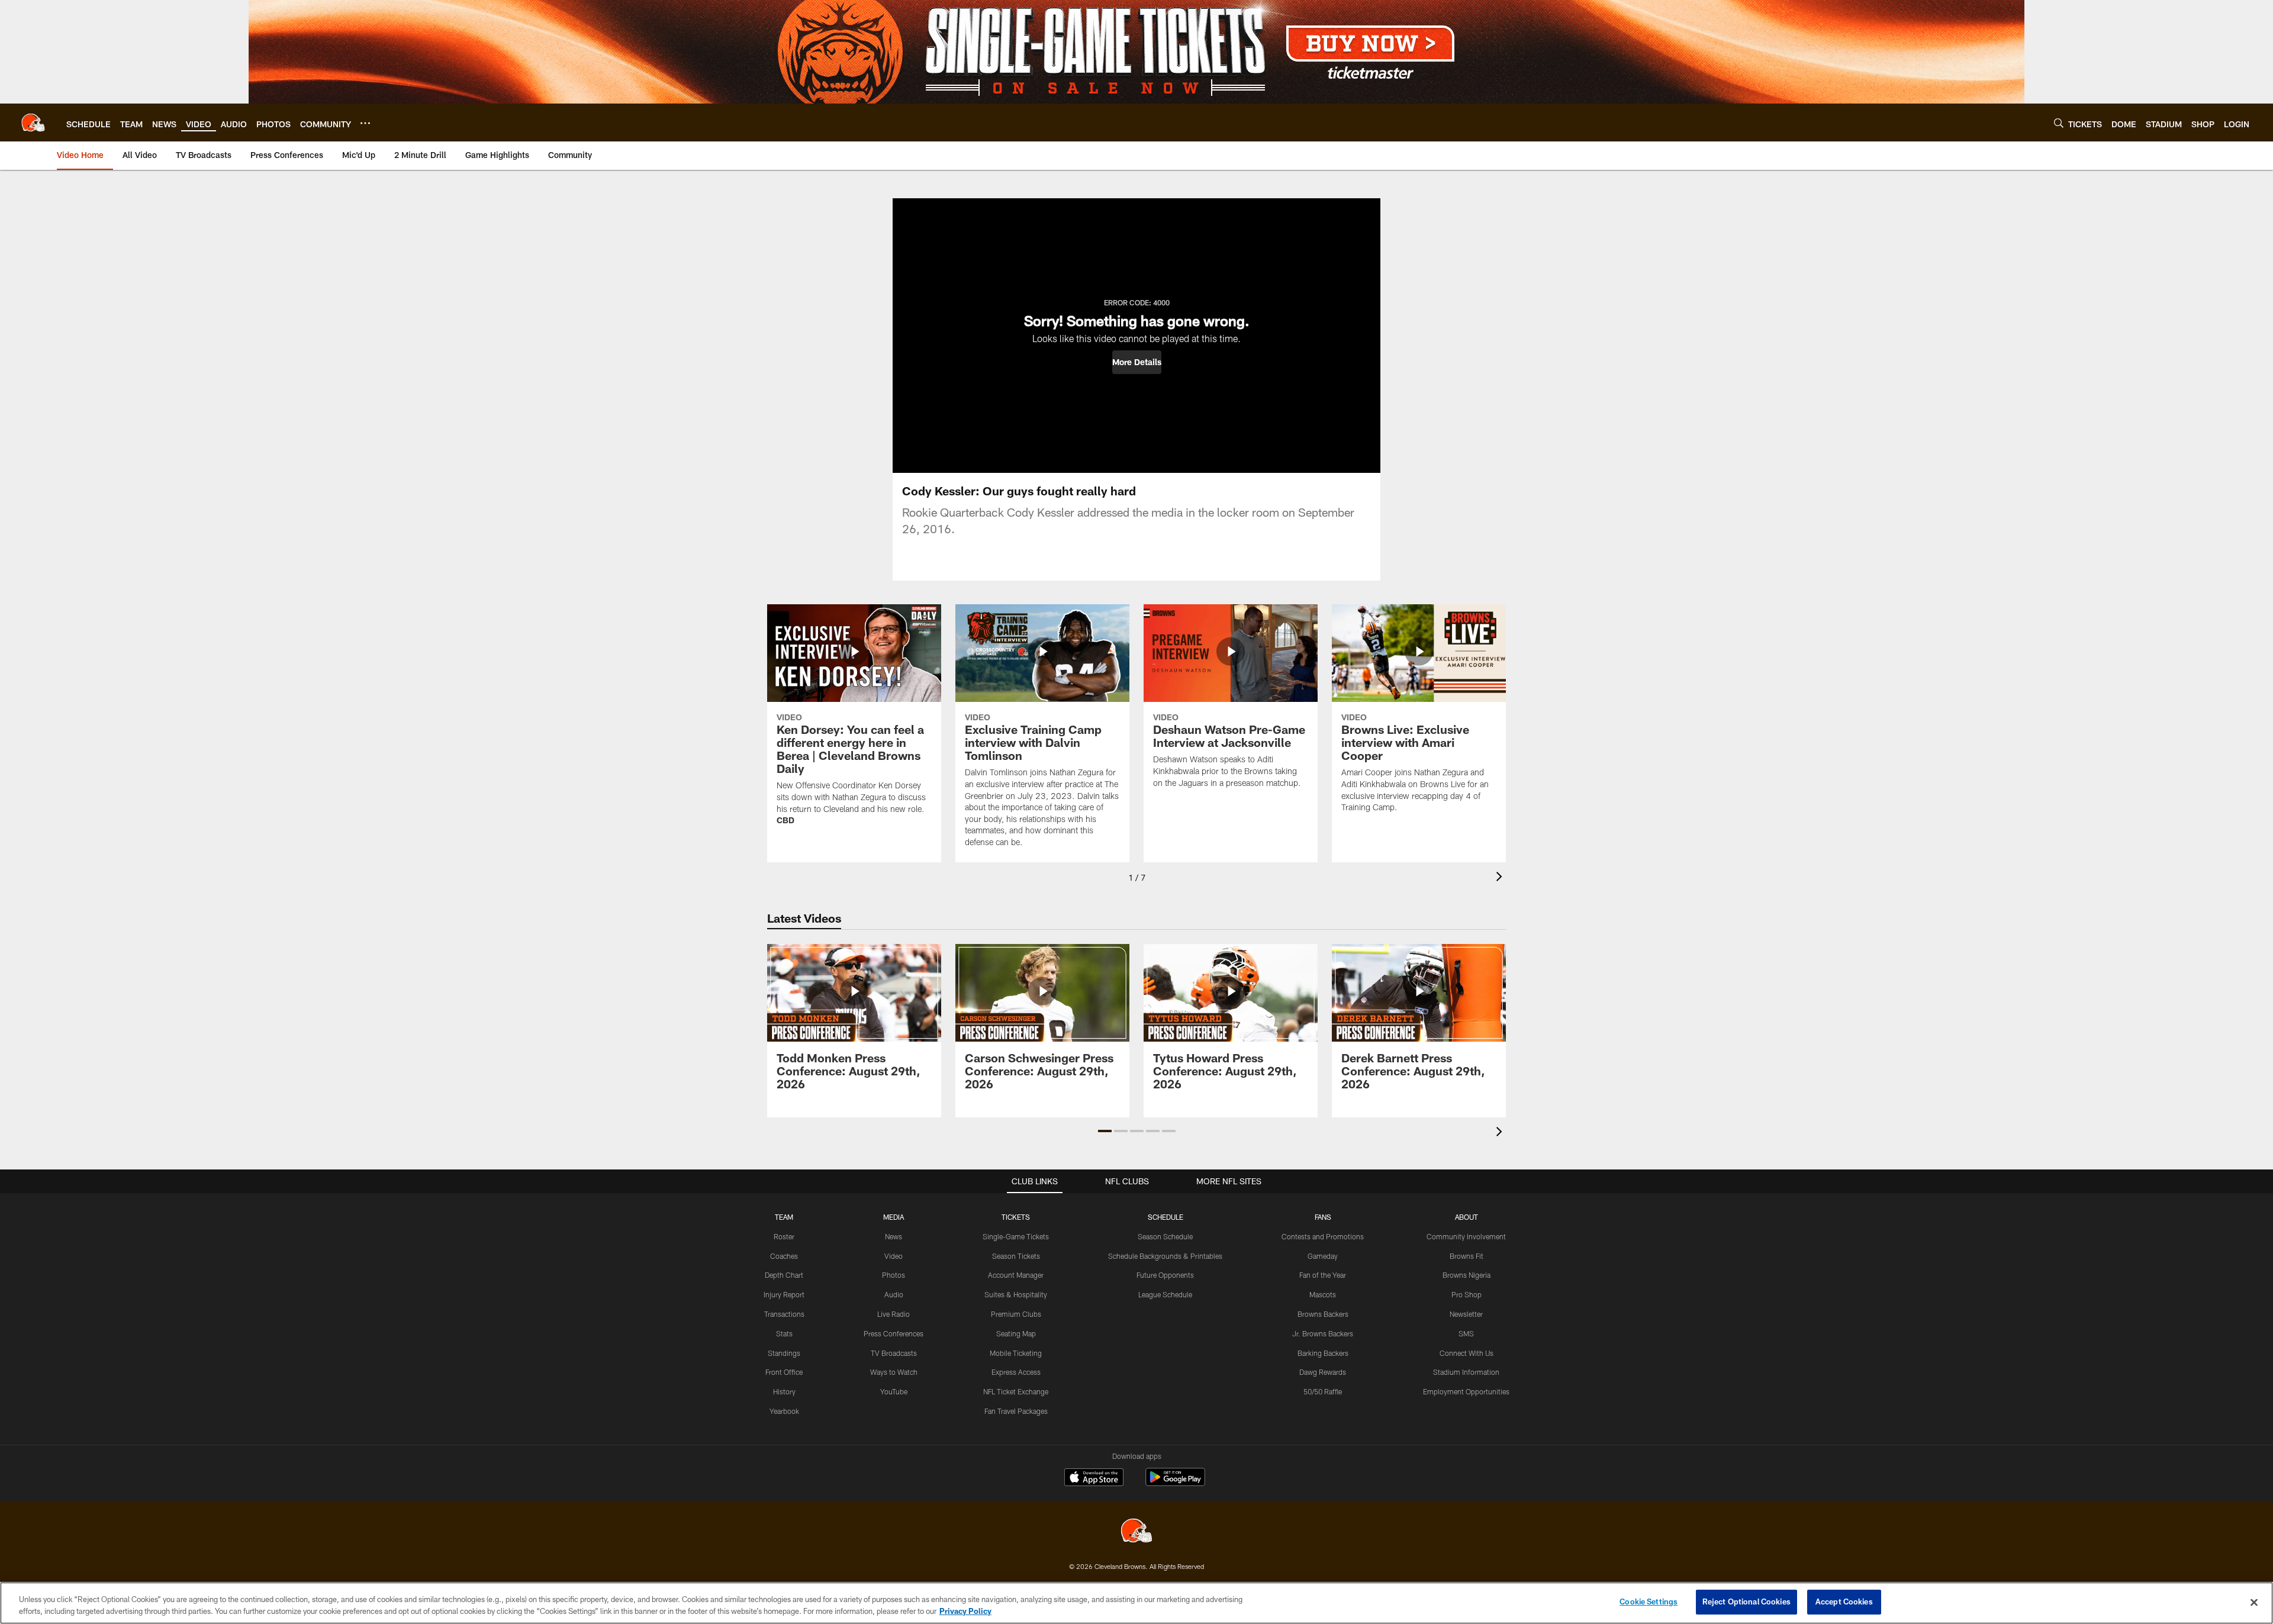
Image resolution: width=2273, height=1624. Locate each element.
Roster (784, 1236)
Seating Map (1016, 1333)
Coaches (784, 1256)
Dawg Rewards (1323, 1372)
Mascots (1323, 1294)
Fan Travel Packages (1016, 1411)
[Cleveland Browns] (1136, 1532)
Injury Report (784, 1294)
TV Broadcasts (894, 1353)
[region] (1136, 1603)
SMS (1466, 1333)
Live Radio (894, 1314)
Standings (784, 1353)
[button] (1137, 362)
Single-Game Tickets (1016, 1236)
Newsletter (1466, 1314)
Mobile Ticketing (1016, 1353)
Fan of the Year (1323, 1275)
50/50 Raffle (1323, 1391)
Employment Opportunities (1466, 1391)
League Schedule (1165, 1294)
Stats (784, 1333)
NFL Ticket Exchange (1016, 1391)
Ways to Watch (894, 1372)
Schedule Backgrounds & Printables (1165, 1256)
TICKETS (1016, 1217)
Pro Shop (1466, 1294)
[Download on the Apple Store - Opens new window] (1094, 1478)
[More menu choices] (365, 123)
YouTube (894, 1391)
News (894, 1236)
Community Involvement (1466, 1236)
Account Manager (1016, 1275)
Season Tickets (1016, 1256)
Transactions (784, 1314)
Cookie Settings (1649, 1602)
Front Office (784, 1372)
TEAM (784, 1217)
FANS (1323, 1217)
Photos (894, 1275)
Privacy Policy (965, 1611)
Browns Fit (1466, 1256)
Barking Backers (1323, 1353)
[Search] (2059, 123)
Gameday (1323, 1256)
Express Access (1016, 1372)
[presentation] (1501, 878)
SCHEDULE (1166, 1217)
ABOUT (1466, 1217)
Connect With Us (1466, 1353)
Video (894, 1256)
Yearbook (784, 1411)
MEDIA (894, 1217)
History (784, 1391)
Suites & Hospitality (1016, 1294)
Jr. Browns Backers (1323, 1333)
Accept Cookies (1844, 1602)
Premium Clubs (1016, 1314)
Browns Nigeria (1466, 1275)
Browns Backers (1323, 1314)
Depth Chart (784, 1275)
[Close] (2254, 1602)
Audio (894, 1294)
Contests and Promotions (1323, 1236)
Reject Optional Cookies (1746, 1602)
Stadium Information (1466, 1372)
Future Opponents (1165, 1275)
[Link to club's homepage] (33, 123)
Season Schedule (1165, 1236)
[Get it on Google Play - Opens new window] (1175, 1483)
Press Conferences (894, 1333)
